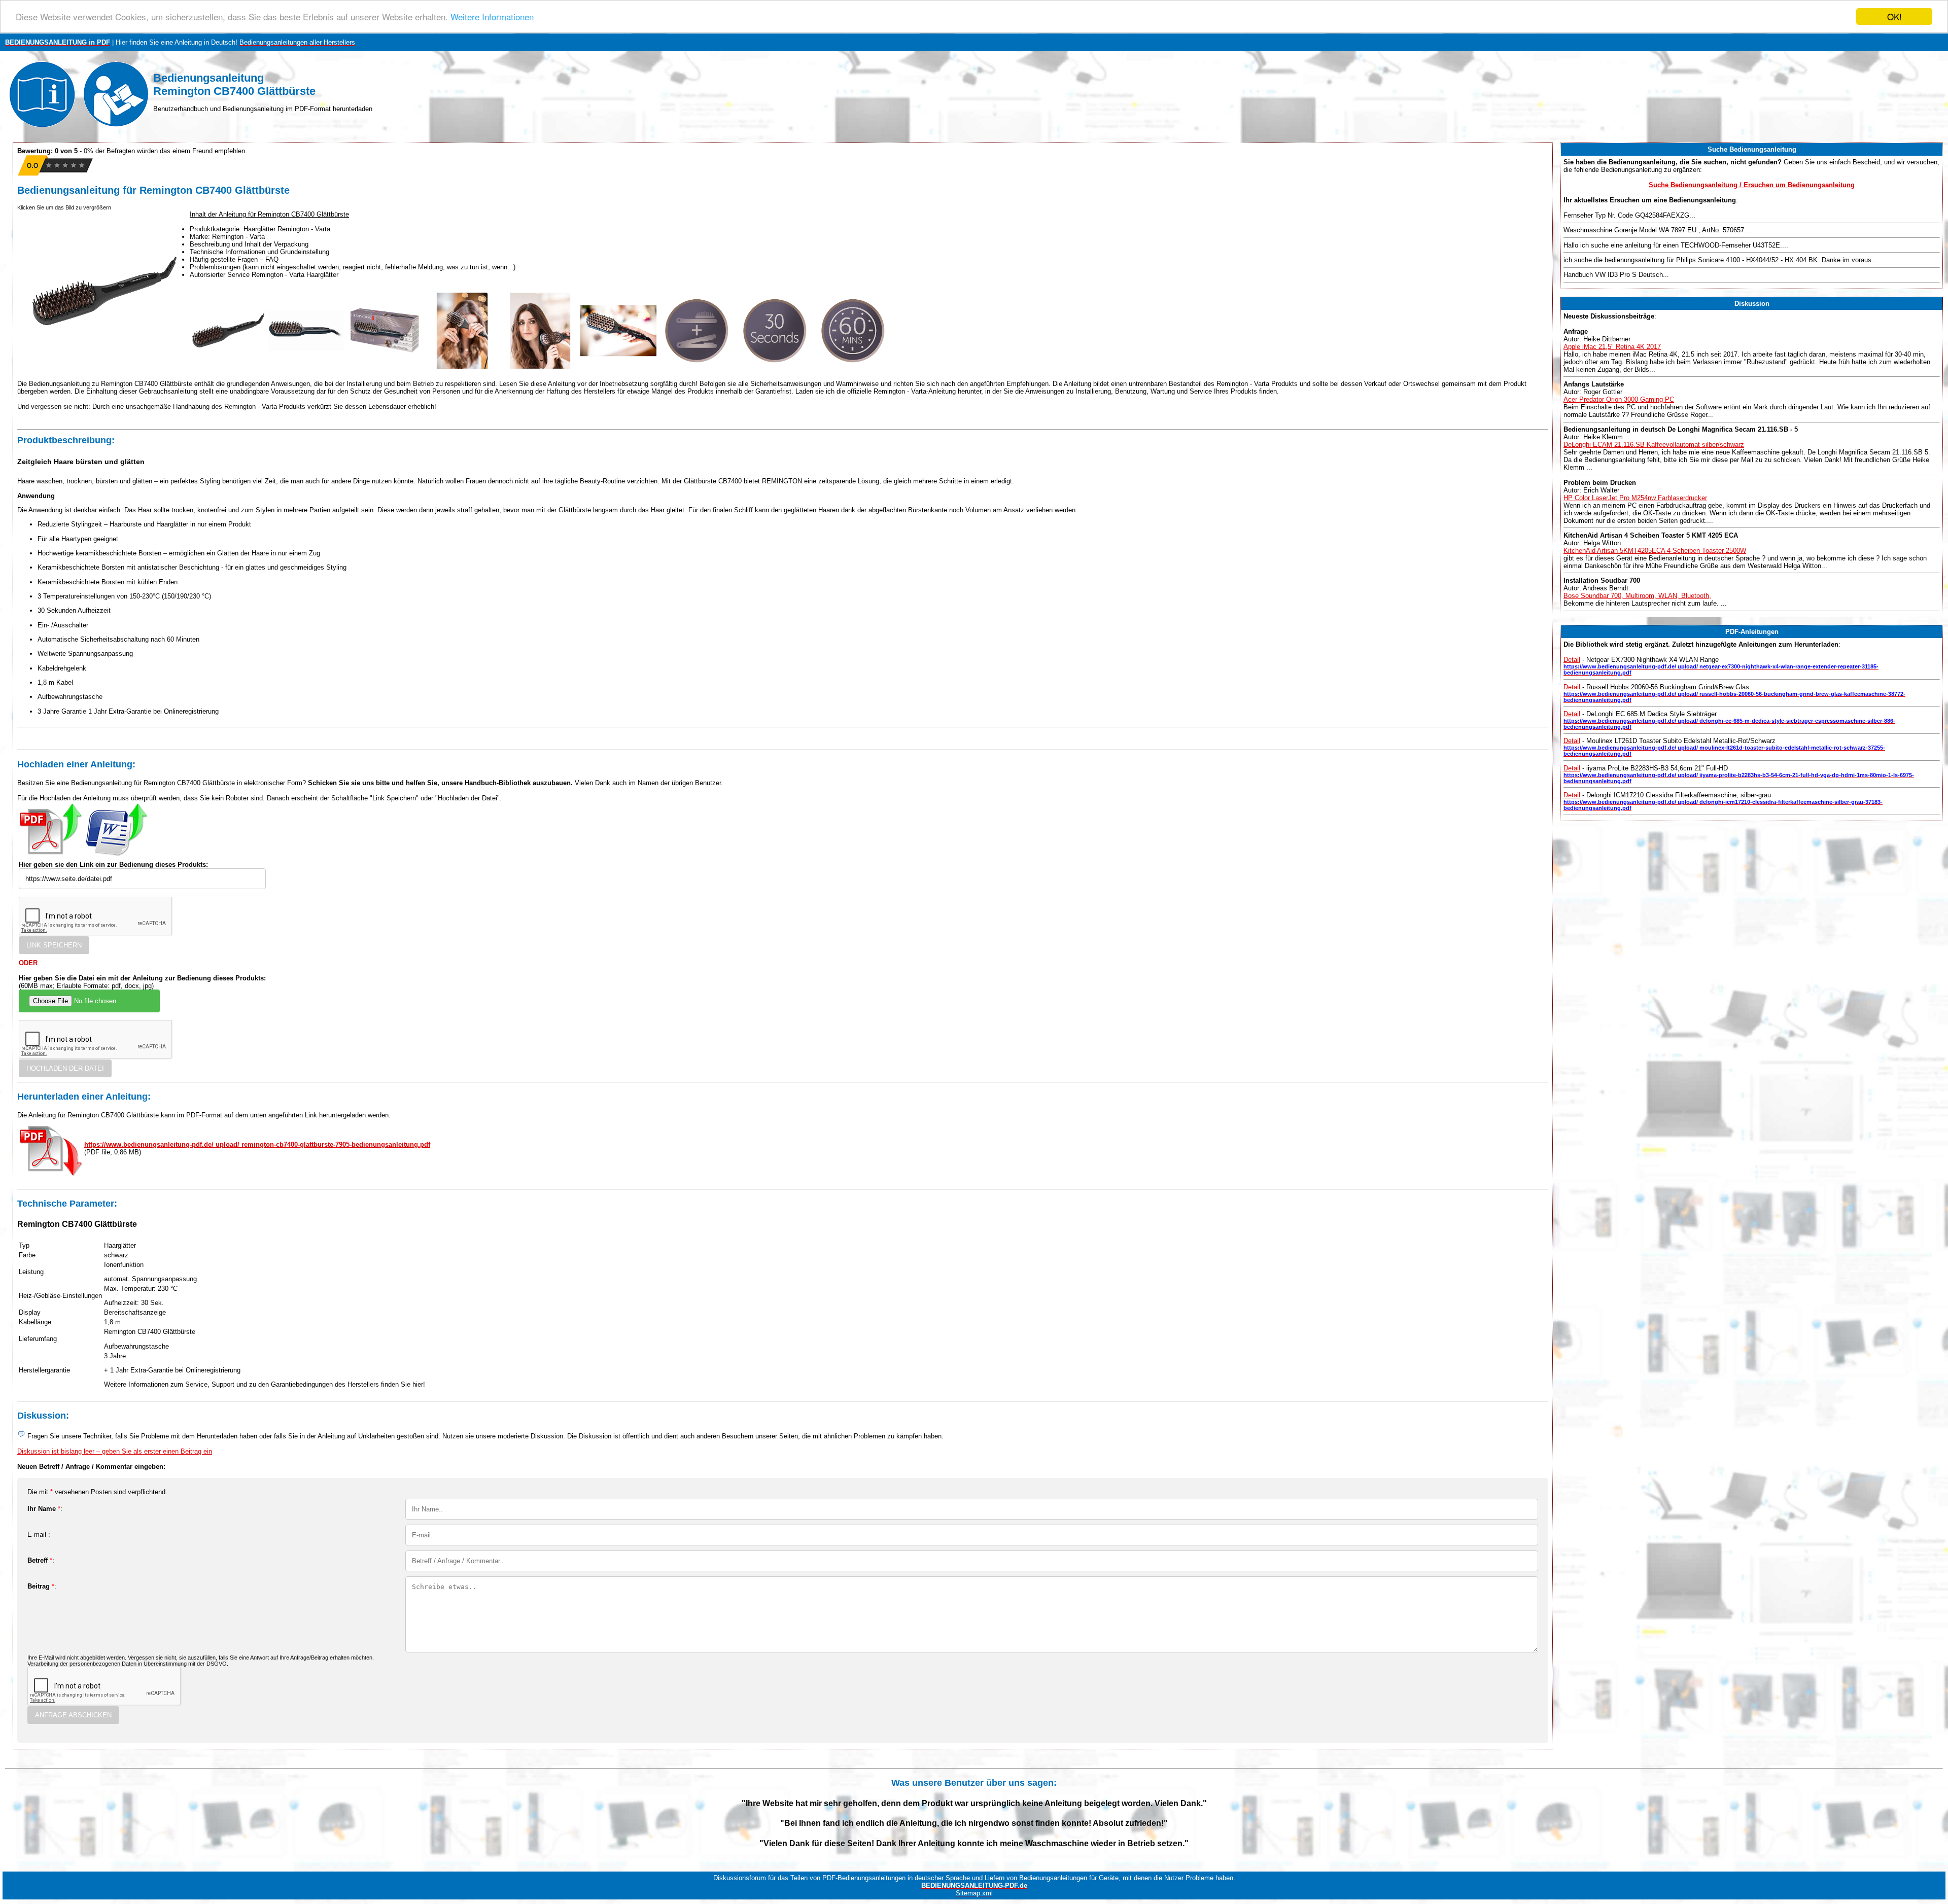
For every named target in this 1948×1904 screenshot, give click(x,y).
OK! (1894, 16)
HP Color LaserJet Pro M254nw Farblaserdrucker (1635, 498)
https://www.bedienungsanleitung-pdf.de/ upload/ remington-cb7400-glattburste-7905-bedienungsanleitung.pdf (257, 1144)
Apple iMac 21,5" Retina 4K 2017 (1612, 347)
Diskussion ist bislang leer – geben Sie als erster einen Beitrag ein (115, 1451)
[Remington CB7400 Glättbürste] (228, 366)
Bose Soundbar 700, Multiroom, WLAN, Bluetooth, (1637, 596)
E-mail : (39, 1535)
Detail (1572, 660)
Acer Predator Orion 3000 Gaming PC (1619, 399)
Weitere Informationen (492, 17)
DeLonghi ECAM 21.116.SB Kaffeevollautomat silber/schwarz (1654, 445)
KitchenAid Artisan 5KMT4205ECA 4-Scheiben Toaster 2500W (1655, 551)
